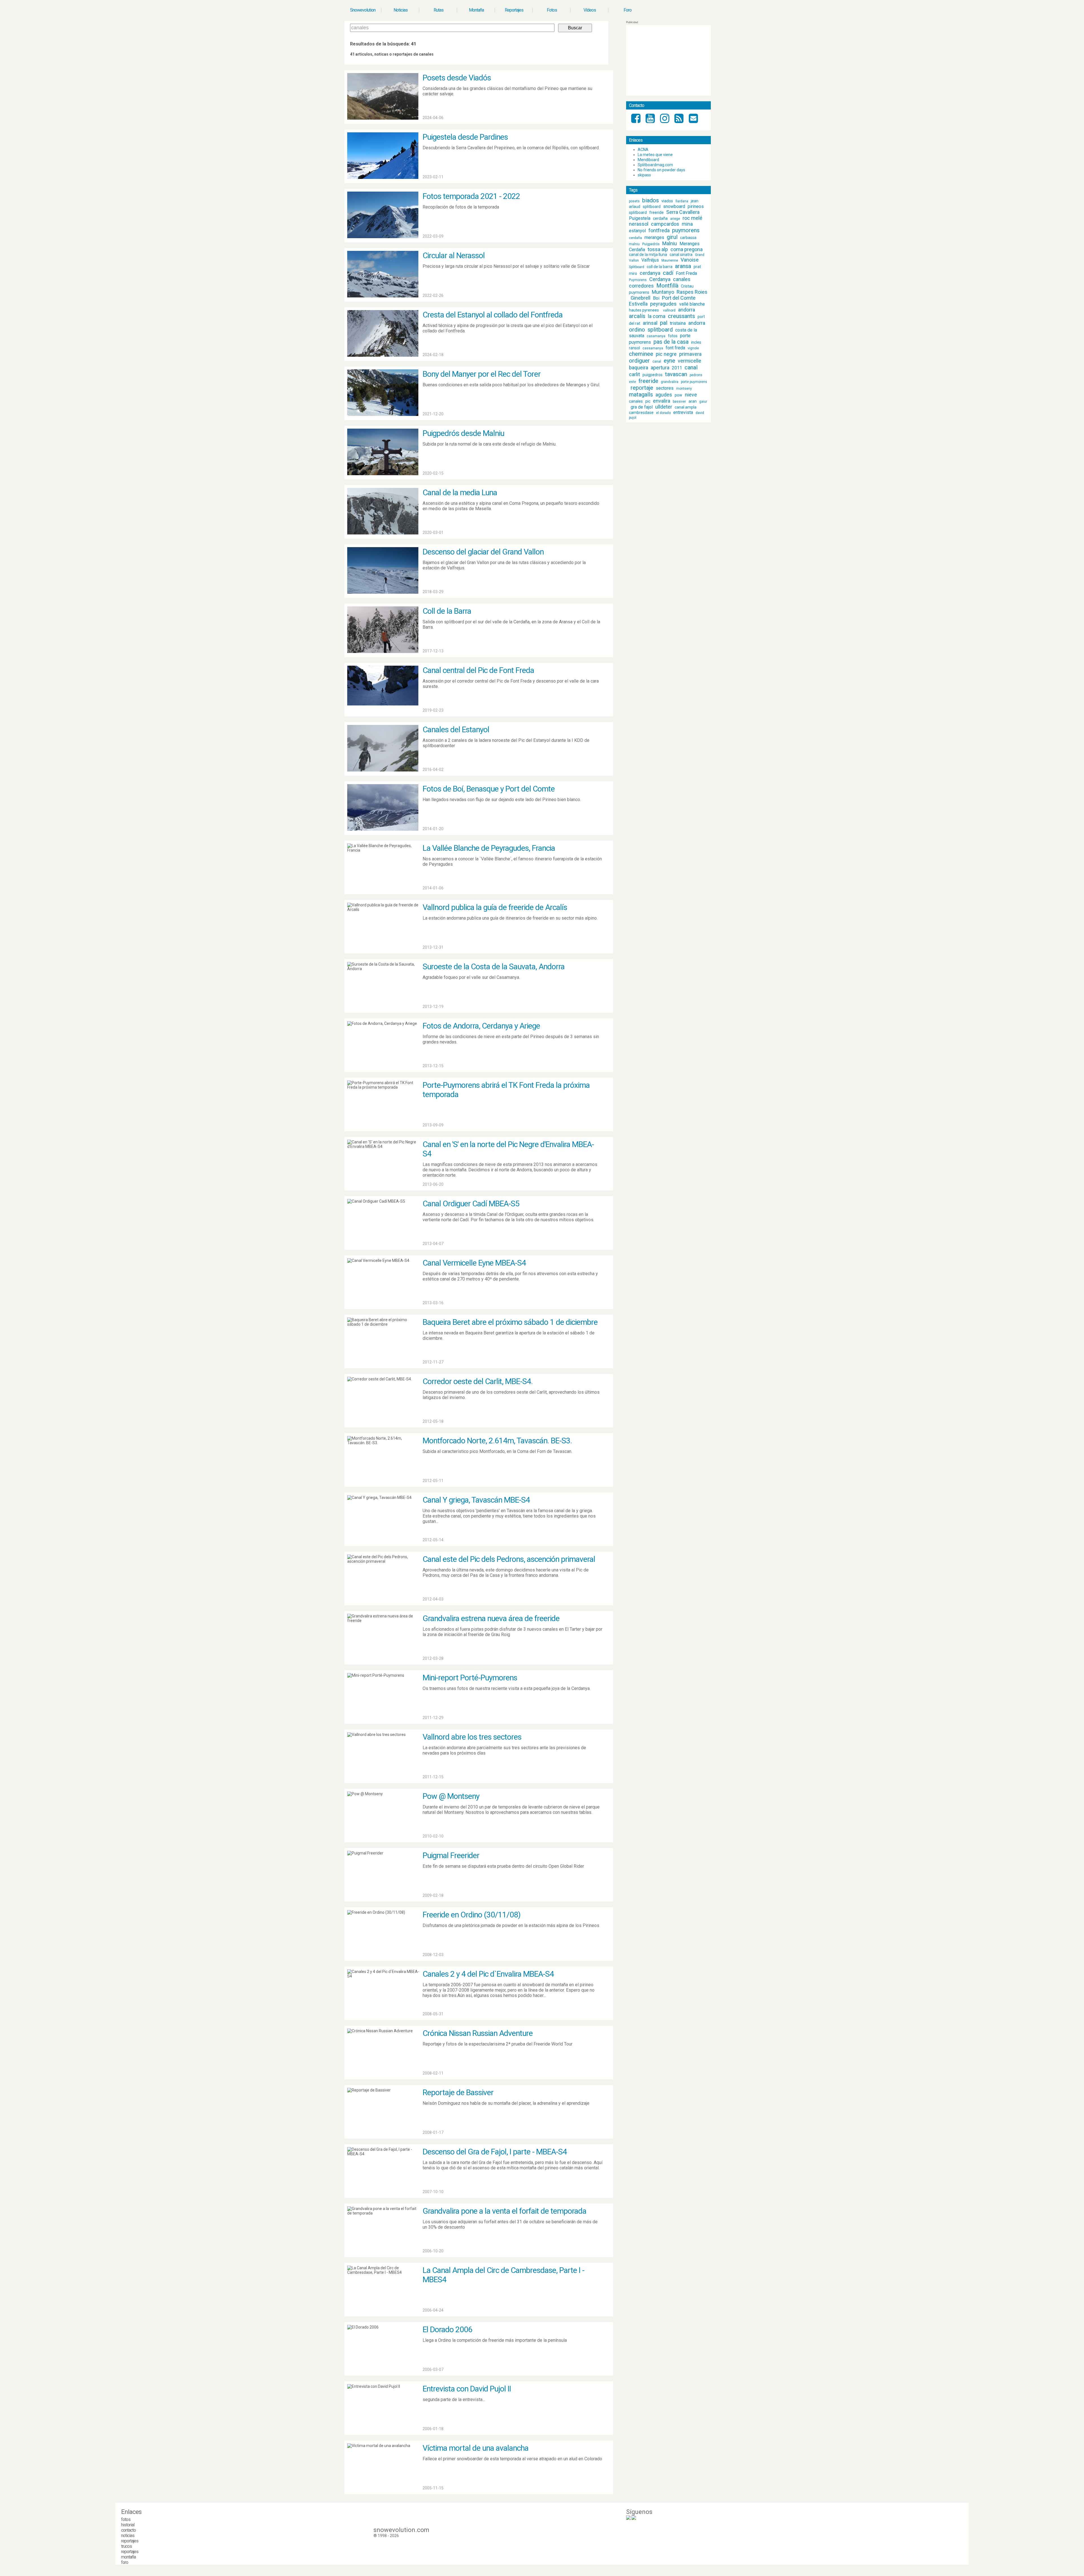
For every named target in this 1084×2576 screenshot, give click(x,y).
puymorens (686, 230)
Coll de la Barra (447, 611)
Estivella (638, 304)
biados (651, 200)
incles (696, 342)
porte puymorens (694, 382)
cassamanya (653, 348)
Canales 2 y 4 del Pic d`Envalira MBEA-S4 (488, 1974)
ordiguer (639, 361)
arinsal (650, 323)
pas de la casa (671, 342)
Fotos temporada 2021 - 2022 (471, 196)
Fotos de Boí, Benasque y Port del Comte (489, 789)
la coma (657, 316)
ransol (634, 348)
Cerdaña (637, 250)
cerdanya (650, 273)
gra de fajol (642, 407)
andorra (687, 310)
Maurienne (670, 260)
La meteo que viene (655, 155)
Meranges (689, 244)
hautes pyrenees (644, 310)
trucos (126, 2546)
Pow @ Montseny (451, 1796)
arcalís (637, 316)
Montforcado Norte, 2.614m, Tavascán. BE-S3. (497, 1441)
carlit (634, 374)
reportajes (130, 2541)
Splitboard (637, 267)
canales (682, 279)
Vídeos (590, 10)
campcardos (665, 224)
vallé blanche (692, 304)
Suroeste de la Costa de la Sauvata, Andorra (494, 967)
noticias (128, 2536)
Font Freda (686, 273)
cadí (668, 273)
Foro (628, 10)
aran (693, 401)
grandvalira (670, 382)
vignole (693, 348)
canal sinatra (681, 255)
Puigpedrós (651, 244)
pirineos (696, 206)
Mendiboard (648, 160)
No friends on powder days (661, 170)
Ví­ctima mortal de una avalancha (476, 2448)
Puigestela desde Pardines (465, 137)
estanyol (637, 231)
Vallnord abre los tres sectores (472, 1737)
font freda (675, 348)
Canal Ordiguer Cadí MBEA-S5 (471, 1204)
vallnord (669, 310)
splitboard (652, 207)
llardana (682, 201)
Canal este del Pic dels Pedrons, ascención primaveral (509, 1559)
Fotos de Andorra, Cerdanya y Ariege (481, 1026)
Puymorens (638, 280)
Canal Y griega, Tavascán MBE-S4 (476, 1500)
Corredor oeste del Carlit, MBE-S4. (478, 1381)
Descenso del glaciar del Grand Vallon (483, 552)
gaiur (703, 402)
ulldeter (664, 407)
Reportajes (514, 10)
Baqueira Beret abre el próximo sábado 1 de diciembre (510, 1322)
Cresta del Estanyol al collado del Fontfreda (493, 315)
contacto (128, 2530)
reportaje (642, 388)
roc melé (692, 218)
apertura (660, 368)
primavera (690, 354)
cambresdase (641, 413)
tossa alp (658, 249)
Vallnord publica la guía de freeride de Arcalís (495, 907)
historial (128, 2525)
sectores (665, 388)
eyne (669, 361)
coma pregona (687, 249)
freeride (656, 212)
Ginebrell (641, 298)
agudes (664, 395)
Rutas (439, 10)
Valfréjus (650, 260)
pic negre (666, 354)
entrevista (683, 412)
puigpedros (653, 375)
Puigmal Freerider (451, 1855)
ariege (675, 219)
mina (687, 224)
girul (672, 237)
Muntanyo (663, 292)
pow (678, 395)
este (632, 382)
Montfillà (667, 286)
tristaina (678, 323)
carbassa (688, 238)
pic (648, 401)
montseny (684, 389)
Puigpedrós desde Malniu (463, 433)
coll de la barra (660, 267)
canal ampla (686, 407)
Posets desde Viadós (457, 78)
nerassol (639, 224)
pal (664, 323)
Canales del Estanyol (456, 730)
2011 (677, 368)
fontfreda (659, 230)
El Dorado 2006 (447, 2330)
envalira (662, 401)
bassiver (679, 402)
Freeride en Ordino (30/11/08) (472, 1915)
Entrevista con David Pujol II (467, 2389)
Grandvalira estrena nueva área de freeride (491, 1618)
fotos (673, 336)
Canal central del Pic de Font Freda (478, 670)
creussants (681, 316)
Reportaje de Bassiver (458, 2092)
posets (634, 201)
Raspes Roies (692, 292)
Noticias (401, 10)
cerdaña (660, 218)
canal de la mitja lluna (648, 255)
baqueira (639, 368)
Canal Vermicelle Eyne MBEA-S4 (474, 1263)
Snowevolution (363, 10)
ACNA (643, 150)
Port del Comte (679, 298)
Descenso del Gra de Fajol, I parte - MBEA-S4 (495, 2152)
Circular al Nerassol (454, 256)
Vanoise (690, 260)
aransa (683, 266)
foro (125, 2562)
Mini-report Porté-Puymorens (470, 1678)
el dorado (663, 413)
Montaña (476, 10)
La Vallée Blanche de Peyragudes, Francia (489, 848)
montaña (128, 2557)
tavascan (676, 374)
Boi (656, 298)
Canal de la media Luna (460, 493)
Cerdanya (660, 279)
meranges (654, 237)
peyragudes (663, 304)
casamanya (656, 336)
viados (667, 201)
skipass (644, 175)
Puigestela (640, 218)
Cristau (687, 286)
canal (657, 361)
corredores (641, 286)
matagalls (641, 394)
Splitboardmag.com (655, 165)
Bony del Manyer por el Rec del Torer (482, 374)
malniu (634, 244)
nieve (691, 395)
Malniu (670, 243)
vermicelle (689, 361)
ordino (637, 330)
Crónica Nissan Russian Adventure (478, 2033)
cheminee (641, 354)
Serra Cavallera (683, 212)
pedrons (696, 375)
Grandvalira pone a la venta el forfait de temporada (504, 2211)
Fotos (552, 10)
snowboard (674, 206)
